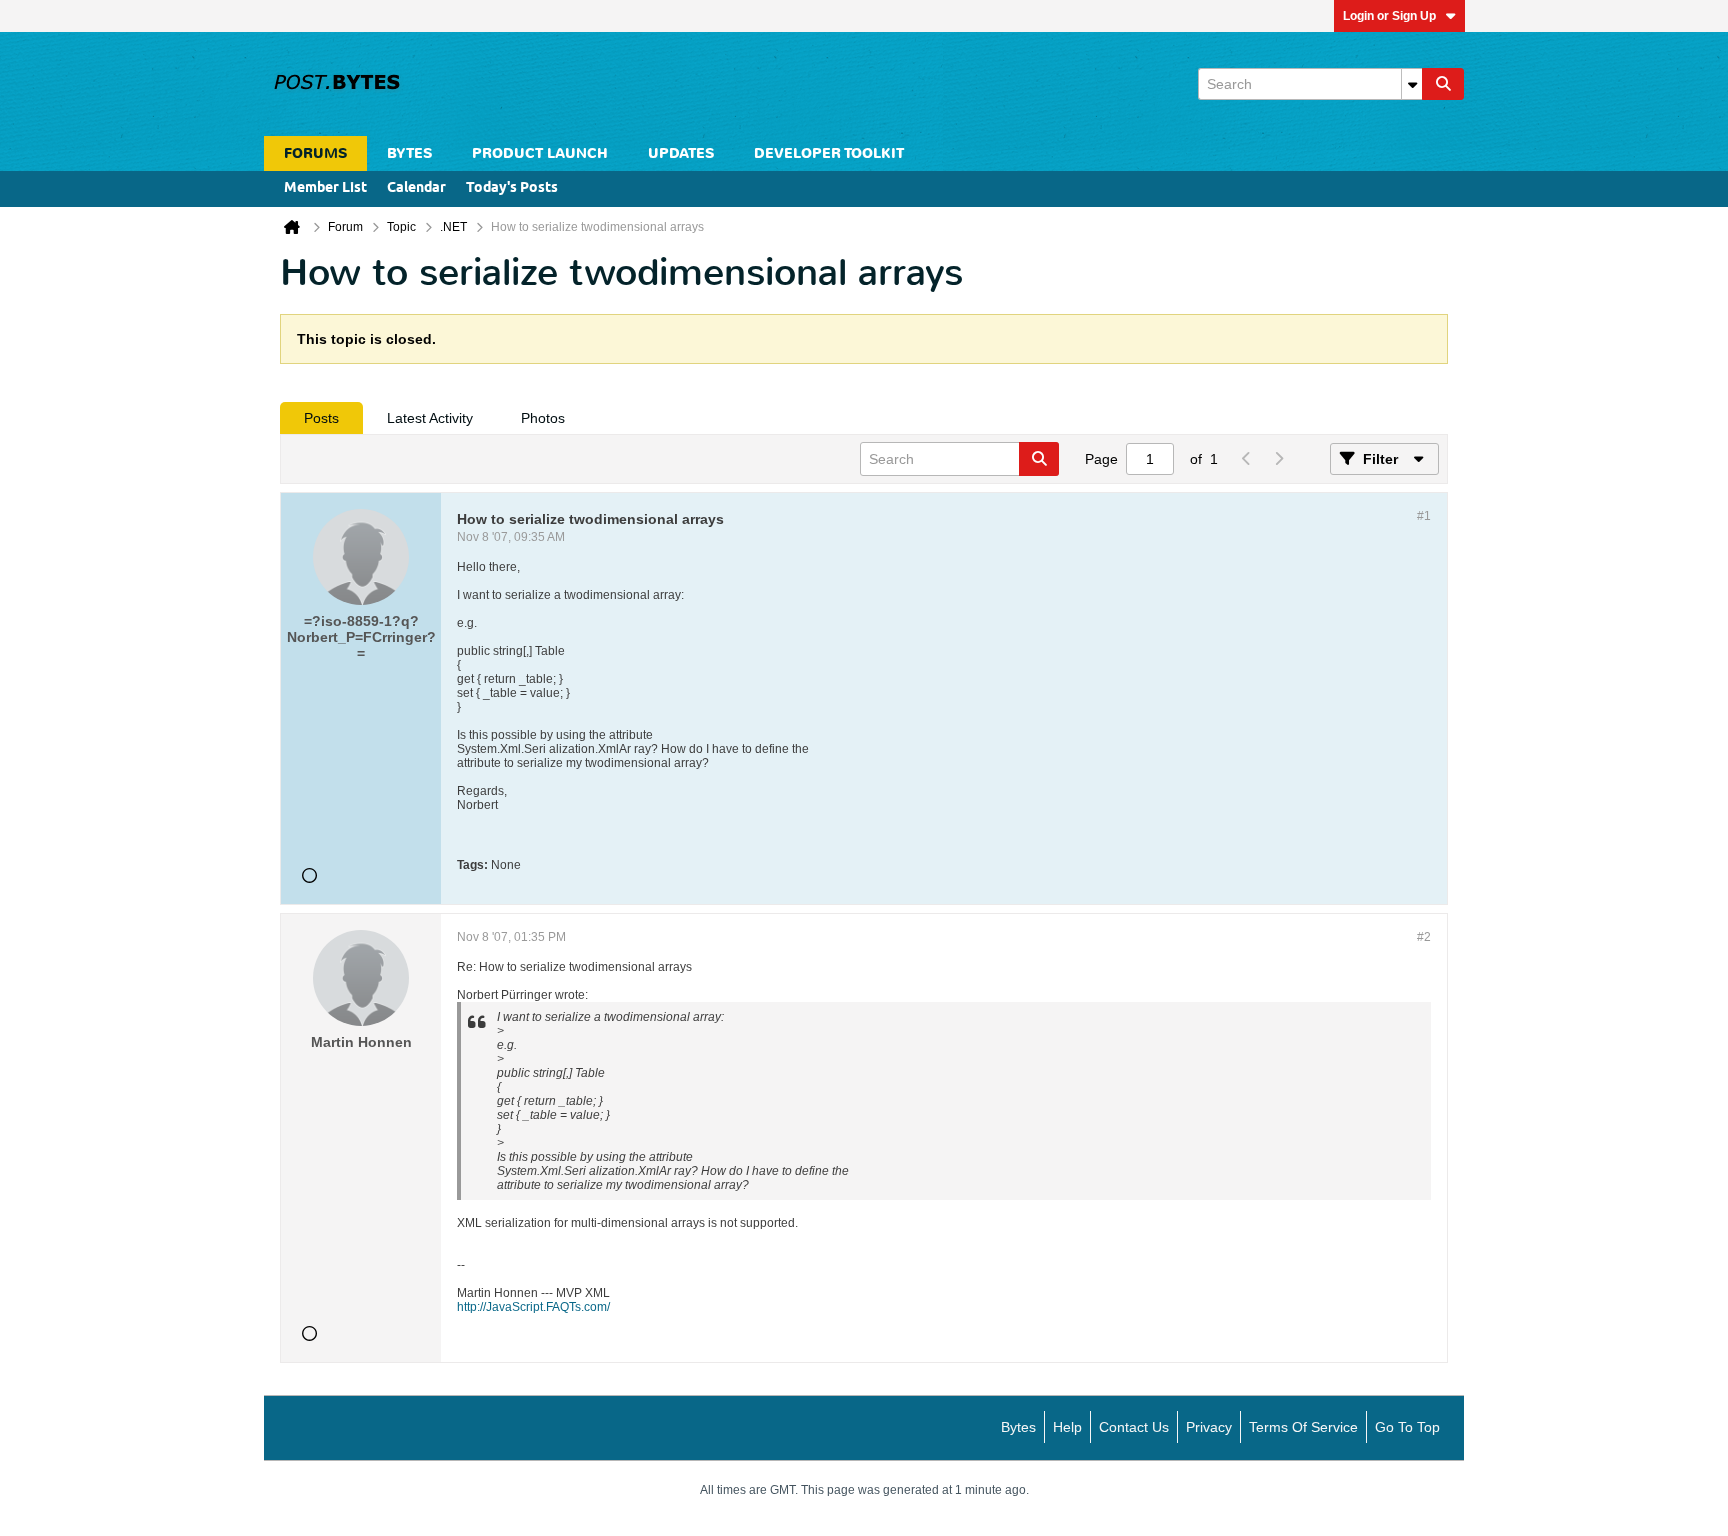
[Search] (1443, 84)
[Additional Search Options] (1412, 84)
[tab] (321, 418)
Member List (325, 188)
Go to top (1407, 1427)
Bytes (1018, 1427)
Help (1067, 1427)
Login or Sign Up (1389, 16)
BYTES (409, 153)
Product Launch (540, 153)
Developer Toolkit (829, 153)
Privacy (1209, 1427)
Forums (315, 153)
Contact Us (1134, 1427)
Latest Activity (430, 418)
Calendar (416, 188)
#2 (1424, 937)
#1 (1424, 516)
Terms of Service (1303, 1427)
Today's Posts (512, 188)
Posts (321, 418)
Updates (681, 153)
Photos (543, 418)
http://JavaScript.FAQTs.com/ (533, 1307)
